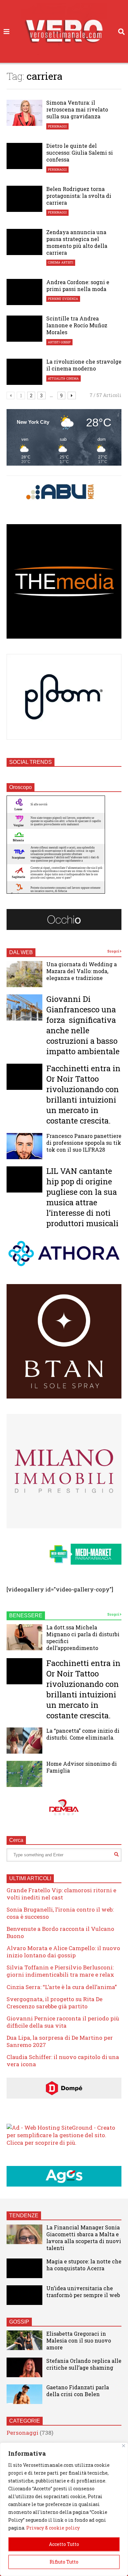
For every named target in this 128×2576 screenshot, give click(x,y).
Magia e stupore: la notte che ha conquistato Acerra (84, 2265)
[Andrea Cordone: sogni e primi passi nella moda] (24, 292)
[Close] (124, 2446)
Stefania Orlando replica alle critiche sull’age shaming (84, 2364)
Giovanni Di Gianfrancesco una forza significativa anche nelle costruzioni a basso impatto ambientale (83, 1025)
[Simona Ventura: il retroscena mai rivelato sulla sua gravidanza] (24, 113)
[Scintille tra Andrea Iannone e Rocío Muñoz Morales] (24, 329)
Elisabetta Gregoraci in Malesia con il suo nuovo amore (79, 2340)
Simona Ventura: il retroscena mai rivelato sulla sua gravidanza (77, 109)
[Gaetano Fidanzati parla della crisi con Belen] (24, 2394)
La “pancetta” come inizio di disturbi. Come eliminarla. (83, 1734)
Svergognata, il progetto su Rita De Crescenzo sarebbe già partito (54, 2003)
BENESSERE (26, 1615)
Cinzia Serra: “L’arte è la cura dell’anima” (62, 1987)
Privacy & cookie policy (53, 2528)
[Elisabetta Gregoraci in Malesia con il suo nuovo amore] (24, 2340)
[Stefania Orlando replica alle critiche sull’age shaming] (24, 2367)
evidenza (70, 299)
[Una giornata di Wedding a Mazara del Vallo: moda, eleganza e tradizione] (24, 974)
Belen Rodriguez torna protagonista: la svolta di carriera (79, 196)
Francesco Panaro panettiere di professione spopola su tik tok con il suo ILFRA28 (84, 1143)
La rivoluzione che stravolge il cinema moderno (84, 365)
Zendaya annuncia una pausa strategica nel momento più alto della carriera (77, 242)
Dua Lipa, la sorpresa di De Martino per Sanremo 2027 (60, 2041)
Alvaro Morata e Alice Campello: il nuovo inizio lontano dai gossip (63, 1952)
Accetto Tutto (64, 2544)
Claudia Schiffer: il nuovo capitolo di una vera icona (63, 2061)
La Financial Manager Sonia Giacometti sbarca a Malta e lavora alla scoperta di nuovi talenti (84, 2238)
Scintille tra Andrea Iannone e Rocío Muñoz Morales (77, 325)
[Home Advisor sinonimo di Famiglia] (24, 1774)
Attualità (57, 378)
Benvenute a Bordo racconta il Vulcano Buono (60, 1932)
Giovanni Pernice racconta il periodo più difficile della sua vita (63, 2022)
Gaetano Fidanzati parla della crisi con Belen (78, 2391)
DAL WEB (21, 952)
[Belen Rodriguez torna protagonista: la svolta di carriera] (24, 199)
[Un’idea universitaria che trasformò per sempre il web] (24, 2295)
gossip (66, 342)
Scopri (114, 951)
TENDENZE (24, 2215)
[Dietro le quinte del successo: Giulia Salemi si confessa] (24, 156)
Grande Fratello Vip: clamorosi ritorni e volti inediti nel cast (61, 1894)
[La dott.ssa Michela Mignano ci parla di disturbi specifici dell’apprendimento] (24, 1637)
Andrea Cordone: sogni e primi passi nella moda (78, 285)
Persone (55, 299)
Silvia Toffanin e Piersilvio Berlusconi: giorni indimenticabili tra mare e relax (60, 1971)
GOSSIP (19, 2322)
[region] (64, 2509)
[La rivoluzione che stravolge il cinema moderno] (24, 372)
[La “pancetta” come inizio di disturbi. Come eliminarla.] (24, 1741)
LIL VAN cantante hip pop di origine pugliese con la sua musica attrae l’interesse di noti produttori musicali (82, 1197)
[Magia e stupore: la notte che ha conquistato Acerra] (24, 2268)
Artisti (67, 262)
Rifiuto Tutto (64, 2562)
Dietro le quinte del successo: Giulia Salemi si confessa (80, 153)
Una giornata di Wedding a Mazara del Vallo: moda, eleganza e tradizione (82, 971)
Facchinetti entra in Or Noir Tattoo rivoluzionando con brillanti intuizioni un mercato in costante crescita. (83, 1094)
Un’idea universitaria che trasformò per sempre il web (83, 2292)
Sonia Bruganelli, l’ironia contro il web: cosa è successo (60, 1913)
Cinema (54, 262)
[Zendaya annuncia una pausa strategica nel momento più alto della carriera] (24, 242)
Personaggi (57, 126)
